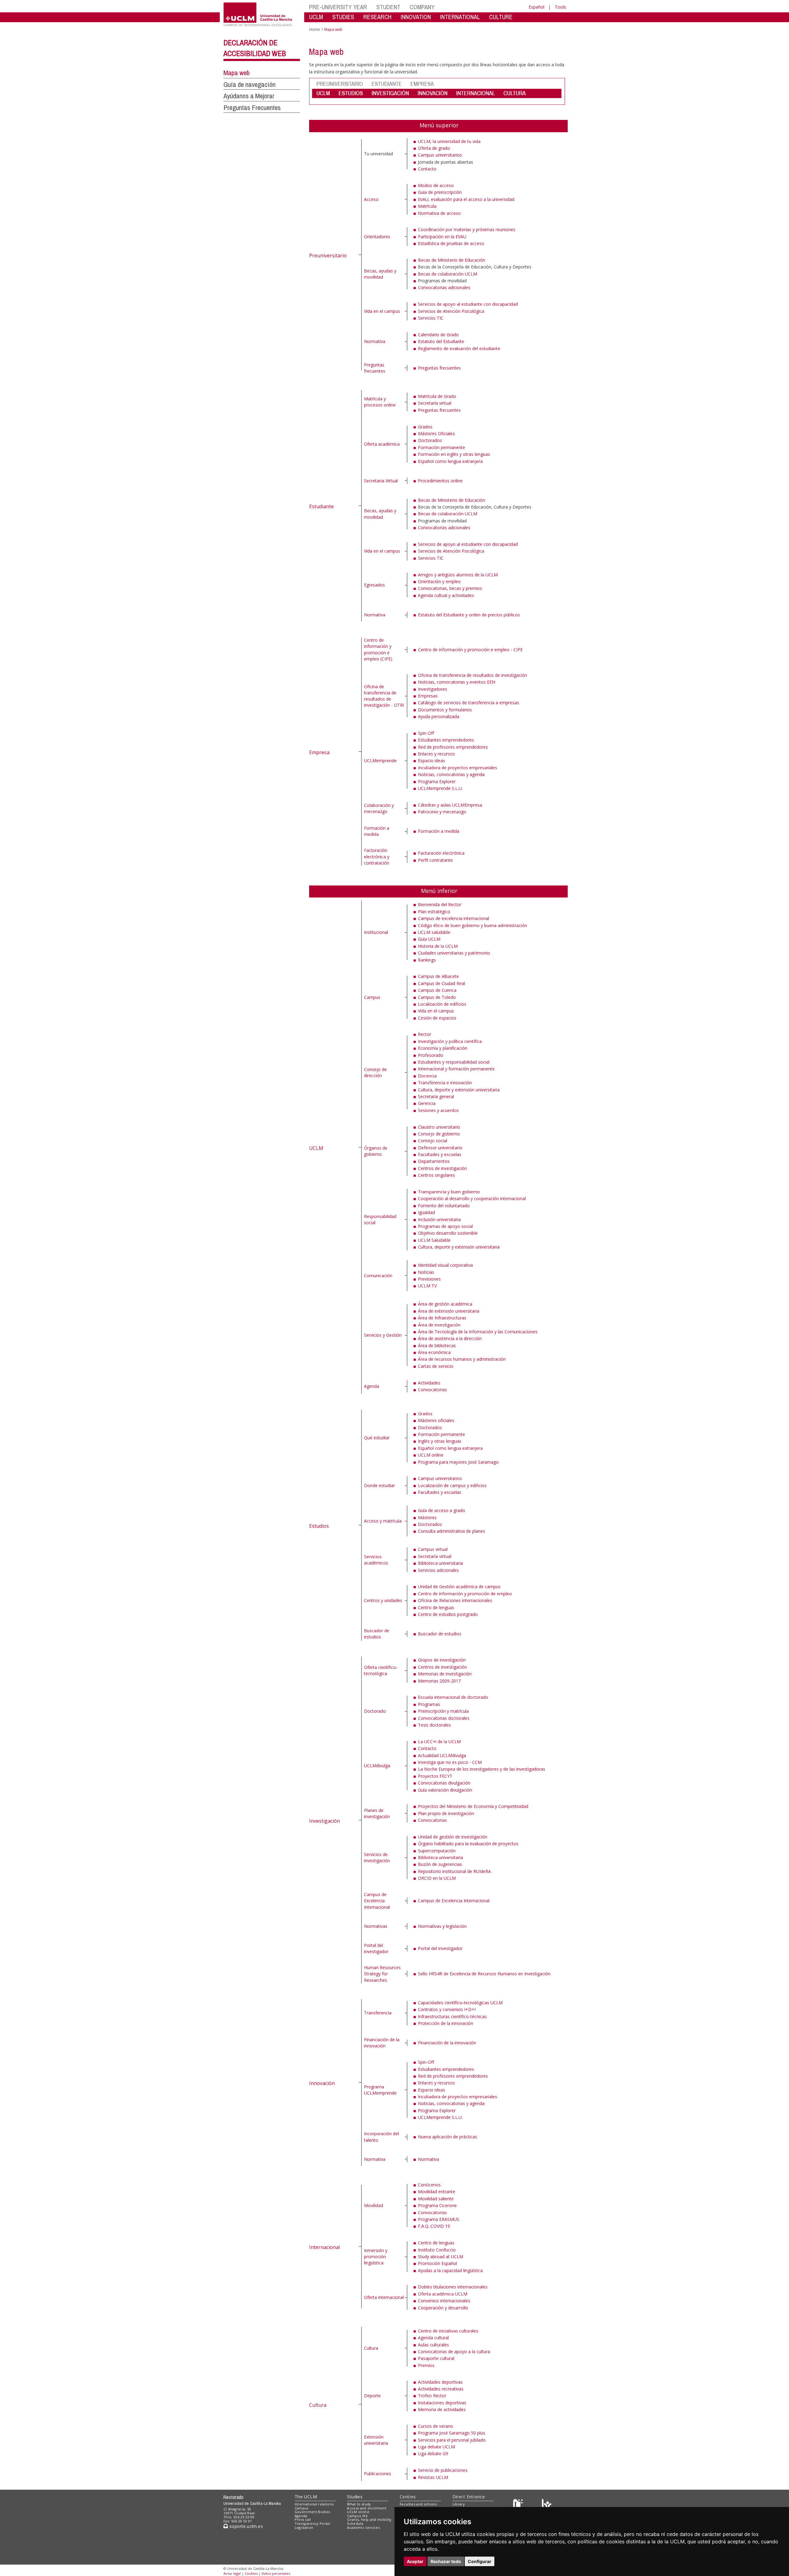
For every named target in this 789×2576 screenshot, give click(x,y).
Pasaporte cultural (436, 2358)
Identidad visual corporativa (445, 1265)
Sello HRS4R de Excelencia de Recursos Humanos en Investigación (484, 1974)
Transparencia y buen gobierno (449, 1192)
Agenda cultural (433, 2338)
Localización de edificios (442, 1004)
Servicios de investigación (377, 1857)
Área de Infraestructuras (442, 1318)
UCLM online (431, 1455)
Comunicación (378, 1276)
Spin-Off (426, 733)
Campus (372, 997)
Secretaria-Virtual (381, 481)
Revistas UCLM (433, 2477)
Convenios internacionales (444, 2301)
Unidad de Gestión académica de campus (459, 1586)
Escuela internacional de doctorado (453, 1697)
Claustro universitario (439, 1127)
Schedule (355, 2523)
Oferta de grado (434, 148)
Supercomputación (437, 1851)
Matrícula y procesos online (380, 402)
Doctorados (430, 440)
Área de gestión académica (445, 1304)
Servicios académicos (376, 1560)
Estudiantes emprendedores (446, 740)
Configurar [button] (480, 2561)
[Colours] (547, 2505)
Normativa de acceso (439, 213)
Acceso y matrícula (383, 1521)
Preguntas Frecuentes (252, 108)
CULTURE (501, 17)
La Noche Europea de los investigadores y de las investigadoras (482, 1769)
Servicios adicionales (438, 1570)
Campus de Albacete (438, 976)
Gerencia (427, 1103)
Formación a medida (377, 831)
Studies (355, 2497)
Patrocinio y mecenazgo (442, 812)
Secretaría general (436, 1096)
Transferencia (378, 2013)
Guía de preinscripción (440, 192)
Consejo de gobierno (439, 1134)
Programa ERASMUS (439, 2219)
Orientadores (377, 237)
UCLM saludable (434, 932)
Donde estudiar (379, 1485)
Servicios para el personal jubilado (452, 2440)
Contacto (427, 169)
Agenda (372, 1386)
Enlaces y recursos (436, 754)
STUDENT (388, 7)
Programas (429, 1704)
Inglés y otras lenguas (440, 1441)
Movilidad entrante (437, 2192)
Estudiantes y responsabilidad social (454, 1062)
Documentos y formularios (445, 710)
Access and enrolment (367, 2508)
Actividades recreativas (441, 2389)
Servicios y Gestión (383, 1335)
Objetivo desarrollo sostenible (448, 1233)
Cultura (318, 2405)
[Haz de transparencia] (519, 2505)
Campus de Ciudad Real (442, 983)
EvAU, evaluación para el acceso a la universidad (466, 199)
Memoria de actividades (442, 2409)
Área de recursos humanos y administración (462, 1359)
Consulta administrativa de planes (452, 1531)
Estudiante (321, 506)
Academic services (363, 2527)
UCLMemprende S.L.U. (440, 788)
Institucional (376, 932)
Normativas (376, 1926)
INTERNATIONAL (460, 17)
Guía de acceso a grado (442, 1510)
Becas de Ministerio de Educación (452, 260)
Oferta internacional (384, 2297)
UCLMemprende (380, 761)
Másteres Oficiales (436, 433)
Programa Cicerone (437, 2205)
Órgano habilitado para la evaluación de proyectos (468, 1844)
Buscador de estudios (377, 1634)
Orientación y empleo (439, 581)
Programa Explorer (437, 781)
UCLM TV (427, 1286)
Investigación (325, 1821)
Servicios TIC (431, 318)
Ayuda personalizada (439, 716)
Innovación (322, 2083)
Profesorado (431, 1055)
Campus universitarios (440, 155)
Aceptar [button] (415, 2561)
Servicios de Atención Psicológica (451, 311)
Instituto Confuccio (437, 2250)
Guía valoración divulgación (445, 1790)
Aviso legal (232, 2573)
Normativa (375, 341)
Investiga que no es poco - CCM (450, 1762)
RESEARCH (377, 17)
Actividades (429, 1383)
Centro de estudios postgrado (448, 1614)
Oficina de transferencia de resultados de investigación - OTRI (384, 696)
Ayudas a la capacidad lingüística (450, 2270)
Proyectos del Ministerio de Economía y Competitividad (473, 1806)
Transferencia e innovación (445, 1083)
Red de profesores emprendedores (453, 747)
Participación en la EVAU (442, 237)
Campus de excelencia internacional (454, 918)
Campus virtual (433, 1549)
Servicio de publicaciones (443, 2470)
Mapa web (237, 73)
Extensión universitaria (376, 2440)
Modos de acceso (436, 185)
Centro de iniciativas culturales (448, 2331)
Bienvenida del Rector (440, 904)
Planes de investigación (377, 1813)
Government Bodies (312, 2512)
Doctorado (375, 1711)
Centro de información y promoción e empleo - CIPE (470, 650)
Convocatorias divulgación (444, 1783)
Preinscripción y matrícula (443, 1711)
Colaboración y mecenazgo (379, 808)
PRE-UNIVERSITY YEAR (338, 7)
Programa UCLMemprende (380, 2090)
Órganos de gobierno (376, 1151)
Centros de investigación (442, 1168)
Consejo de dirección (375, 1072)
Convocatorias (432, 1390)
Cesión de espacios (437, 1018)
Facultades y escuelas (440, 1154)
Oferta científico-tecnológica (381, 1670)
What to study (359, 2504)
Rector (425, 1034)
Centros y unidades (383, 1600)
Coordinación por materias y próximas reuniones (467, 229)
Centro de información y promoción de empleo (465, 1594)
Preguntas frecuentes (375, 368)
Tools (560, 7)
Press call (303, 2519)
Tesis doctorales (434, 1725)
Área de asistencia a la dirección (450, 1338)
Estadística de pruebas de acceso (451, 243)
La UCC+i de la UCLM (439, 1742)
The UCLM (306, 2497)
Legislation (304, 2527)
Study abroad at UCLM (441, 2257)
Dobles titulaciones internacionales (453, 2287)
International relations (314, 2504)
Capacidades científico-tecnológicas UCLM (460, 2003)
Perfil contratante (435, 860)
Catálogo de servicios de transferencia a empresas (468, 703)
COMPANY (422, 7)
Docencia (427, 1076)
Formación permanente (442, 447)
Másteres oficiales (436, 1420)
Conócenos (429, 2185)
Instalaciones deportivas (442, 2403)
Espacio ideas (431, 761)
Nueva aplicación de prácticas (448, 2137)
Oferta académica (382, 444)
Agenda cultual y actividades (446, 595)
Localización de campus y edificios (452, 1485)
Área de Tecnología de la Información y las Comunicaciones (478, 1332)
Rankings (427, 960)
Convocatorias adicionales (444, 287)
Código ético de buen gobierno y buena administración (472, 925)
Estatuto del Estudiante (441, 341)
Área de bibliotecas (437, 1345)
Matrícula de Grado (437, 396)
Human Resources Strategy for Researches (382, 1974)
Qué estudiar (377, 1438)
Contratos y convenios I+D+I (447, 2009)
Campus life (357, 2516)
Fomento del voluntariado (444, 1206)
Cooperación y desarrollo (443, 2308)
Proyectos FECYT (435, 1776)
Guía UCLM (429, 939)
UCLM (316, 17)
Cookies (251, 2573)
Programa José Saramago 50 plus (452, 2433)
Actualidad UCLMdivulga (442, 1755)
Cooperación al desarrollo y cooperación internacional (472, 1198)
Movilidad (374, 2205)
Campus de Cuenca (437, 990)
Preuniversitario (328, 256)
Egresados (374, 585)
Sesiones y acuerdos (438, 1110)
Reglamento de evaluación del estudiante (459, 348)
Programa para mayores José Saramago (458, 1462)
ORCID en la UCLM (437, 1878)
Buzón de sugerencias (440, 1864)
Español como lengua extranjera (450, 461)
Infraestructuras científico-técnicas (452, 2016)
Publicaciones (378, 2474)
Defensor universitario (440, 1148)
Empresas (428, 696)
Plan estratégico (434, 912)
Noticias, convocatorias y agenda (451, 774)
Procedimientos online (440, 481)
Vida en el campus (382, 311)
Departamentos (434, 1161)
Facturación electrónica (441, 853)
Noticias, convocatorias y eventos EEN (457, 682)
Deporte (372, 2396)
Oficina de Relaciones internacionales (455, 1600)
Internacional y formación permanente (456, 1069)
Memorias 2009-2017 (439, 1681)
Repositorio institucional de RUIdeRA (454, 1871)
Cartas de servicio (436, 1366)
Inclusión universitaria (439, 1219)
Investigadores (433, 689)
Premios (426, 2365)
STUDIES (343, 17)
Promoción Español (437, 2263)
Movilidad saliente (436, 2199)
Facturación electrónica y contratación (377, 857)
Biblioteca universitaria (440, 1563)
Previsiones (429, 1279)
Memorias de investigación (445, 1674)
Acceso (371, 199)
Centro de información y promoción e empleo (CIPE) (378, 649)
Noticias (426, 1272)
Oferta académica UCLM (443, 2294)
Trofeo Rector (432, 2396)
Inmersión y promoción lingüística (376, 2257)
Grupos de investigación (442, 1660)
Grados (425, 427)
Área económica (434, 1352)
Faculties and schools (418, 2504)
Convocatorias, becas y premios (450, 588)
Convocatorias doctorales (444, 1718)
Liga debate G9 (433, 2453)
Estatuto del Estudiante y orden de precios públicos (469, 615)
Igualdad (426, 1212)
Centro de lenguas (436, 1607)
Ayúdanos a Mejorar (249, 96)
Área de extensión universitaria (449, 1311)
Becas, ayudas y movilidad (380, 274)
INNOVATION (416, 17)
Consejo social (433, 1141)
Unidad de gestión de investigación (453, 1837)
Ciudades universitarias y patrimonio (454, 953)
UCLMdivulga (377, 1766)
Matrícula (427, 206)
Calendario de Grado (438, 335)
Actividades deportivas (440, 2382)
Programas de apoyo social (445, 1226)
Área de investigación (439, 1325)
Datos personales (276, 2573)
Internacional (325, 2247)
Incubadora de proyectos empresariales (458, 768)
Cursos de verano (435, 2426)
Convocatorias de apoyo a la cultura (454, 2351)
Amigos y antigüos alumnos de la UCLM (458, 575)
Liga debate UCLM (436, 2447)
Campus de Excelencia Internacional (377, 1901)
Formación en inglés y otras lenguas (454, 454)
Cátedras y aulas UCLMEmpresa (450, 805)
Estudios (319, 1526)
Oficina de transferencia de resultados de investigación (472, 675)
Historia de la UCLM (438, 946)
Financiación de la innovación (382, 2043)
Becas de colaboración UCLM (448, 274)
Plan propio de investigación (446, 1813)
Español (536, 7)
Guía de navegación (249, 84)
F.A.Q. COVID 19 (434, 2226)
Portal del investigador (376, 1948)
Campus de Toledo (437, 997)
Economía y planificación (443, 1048)
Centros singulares (436, 1175)
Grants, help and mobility (369, 2519)
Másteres (427, 1517)
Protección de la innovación (446, 2023)
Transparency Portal (312, 2523)
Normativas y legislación (442, 1926)
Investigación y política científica (450, 1041)
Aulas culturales (433, 2345)
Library (459, 2504)
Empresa (319, 752)
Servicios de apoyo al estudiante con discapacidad (468, 304)
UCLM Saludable (434, 1240)
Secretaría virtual (435, 403)
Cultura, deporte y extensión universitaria (459, 1090)
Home (315, 29)
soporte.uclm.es (245, 2526)
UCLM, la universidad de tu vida (449, 141)
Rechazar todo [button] (446, 2561)
